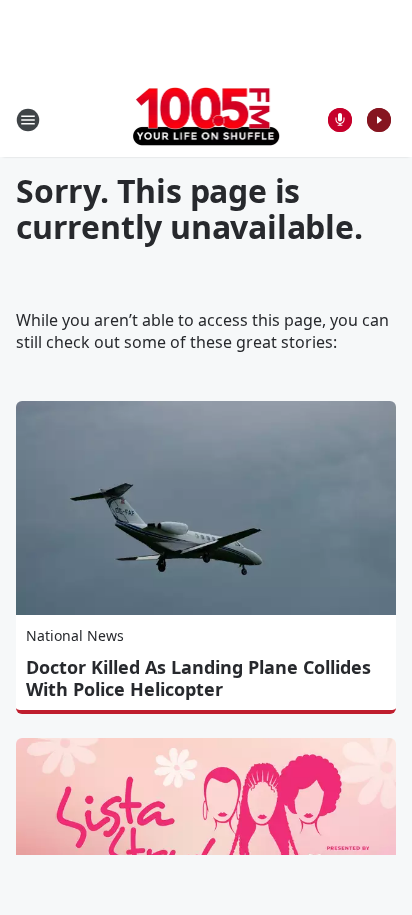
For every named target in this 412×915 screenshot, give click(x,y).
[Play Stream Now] (379, 120)
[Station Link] (206, 119)
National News (75, 635)
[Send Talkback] (340, 120)
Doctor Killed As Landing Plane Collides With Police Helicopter (198, 678)
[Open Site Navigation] (28, 120)
